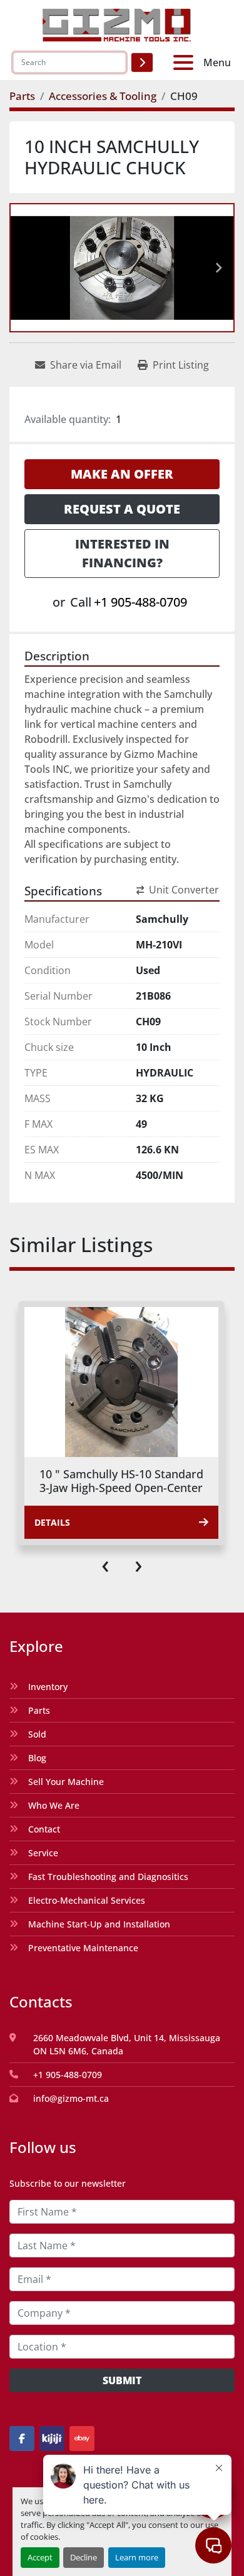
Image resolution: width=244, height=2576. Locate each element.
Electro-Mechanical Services (87, 1900)
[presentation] (105, 1564)
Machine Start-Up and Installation (99, 1924)
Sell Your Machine (66, 1782)
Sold (37, 1734)
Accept (40, 2557)
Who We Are (54, 1805)
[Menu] (186, 62)
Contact (44, 1829)
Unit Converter (184, 890)
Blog (37, 1758)
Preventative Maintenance (83, 1948)
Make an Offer (122, 474)
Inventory (48, 1687)
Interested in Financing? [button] (122, 553)
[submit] (142, 62)
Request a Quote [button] (122, 509)
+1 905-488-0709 (140, 602)
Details (52, 1522)
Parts (39, 1710)
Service (43, 1853)
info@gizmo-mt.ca (71, 2098)
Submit (122, 2380)
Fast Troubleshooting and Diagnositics (108, 1877)
